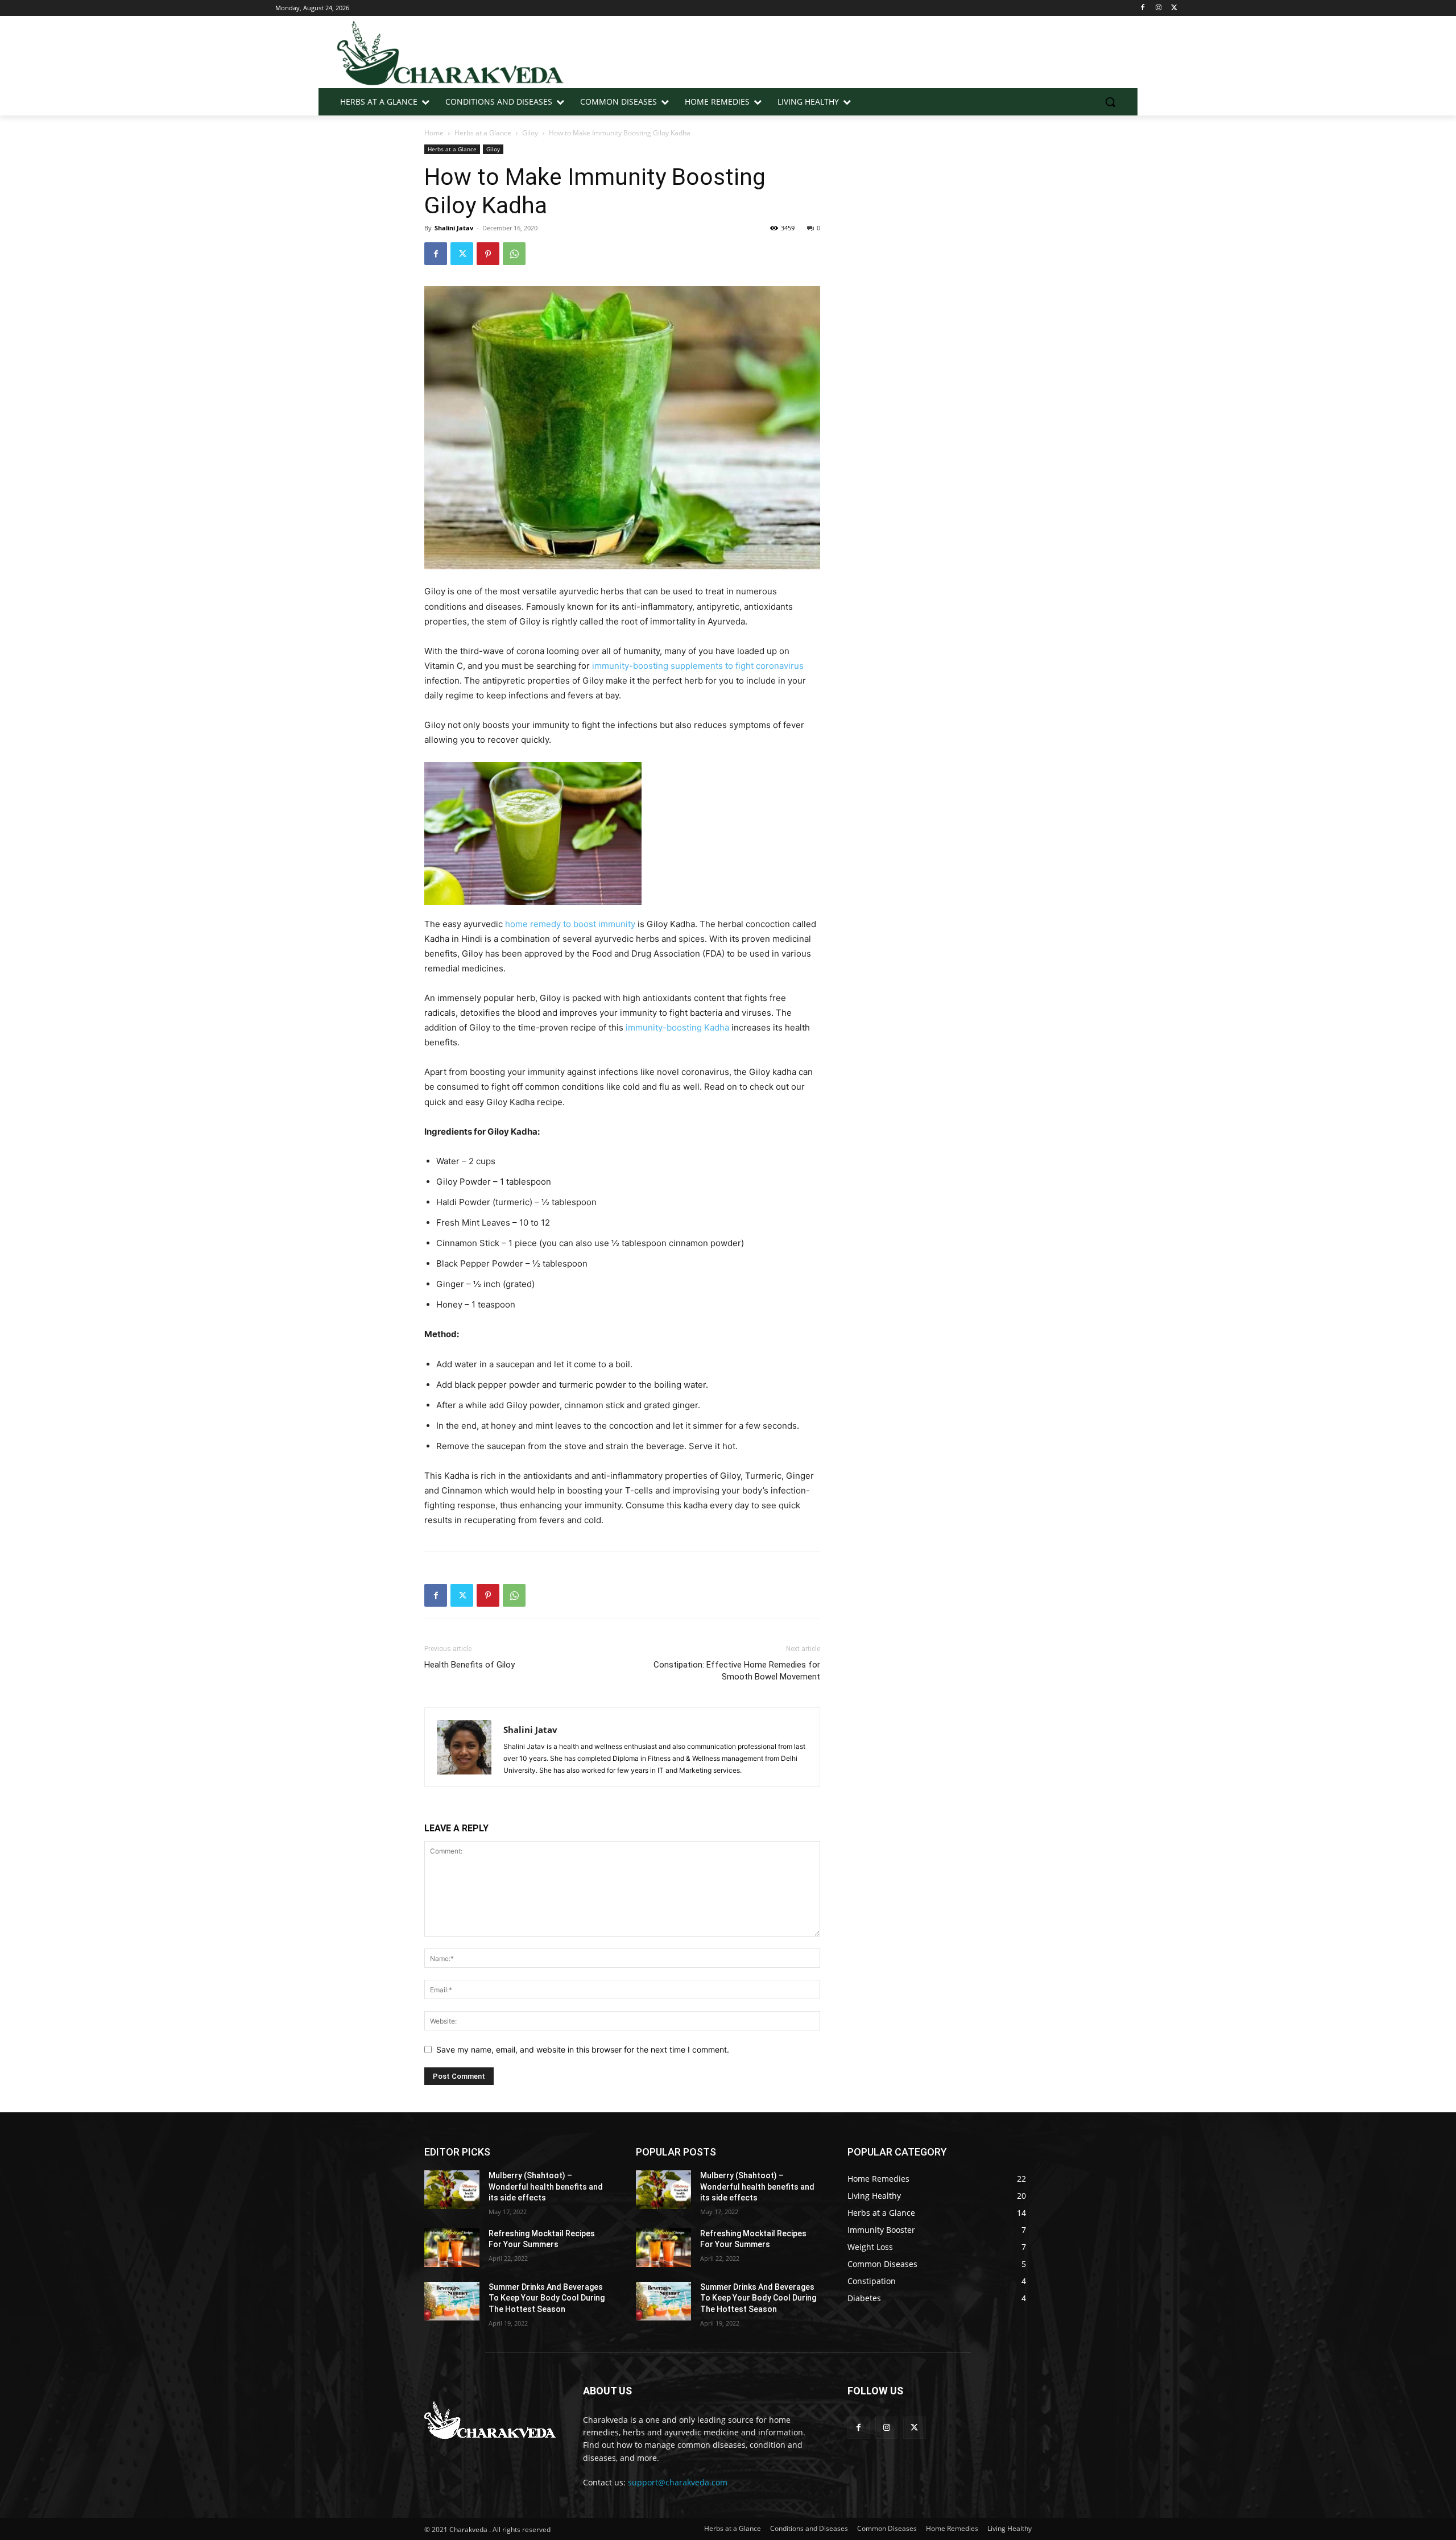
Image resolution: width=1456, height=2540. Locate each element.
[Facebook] (1143, 8)
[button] (1110, 102)
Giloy (530, 133)
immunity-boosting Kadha (677, 1027)
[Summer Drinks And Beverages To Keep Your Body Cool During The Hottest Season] (452, 2301)
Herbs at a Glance (483, 133)
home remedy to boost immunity (570, 924)
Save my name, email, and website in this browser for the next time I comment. (583, 2049)
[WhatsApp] (514, 254)
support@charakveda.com (678, 2482)
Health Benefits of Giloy (470, 1665)
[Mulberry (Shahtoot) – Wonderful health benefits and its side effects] (452, 2190)
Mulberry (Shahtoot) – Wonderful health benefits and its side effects (546, 2187)
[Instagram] (1158, 8)
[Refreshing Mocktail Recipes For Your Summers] (452, 2248)
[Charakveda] (451, 52)
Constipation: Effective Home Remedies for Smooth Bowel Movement (737, 1671)
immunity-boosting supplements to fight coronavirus (698, 666)
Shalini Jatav (454, 228)
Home (434, 133)
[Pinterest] (488, 254)
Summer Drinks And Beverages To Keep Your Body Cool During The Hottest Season (547, 2298)
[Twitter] (1174, 8)
